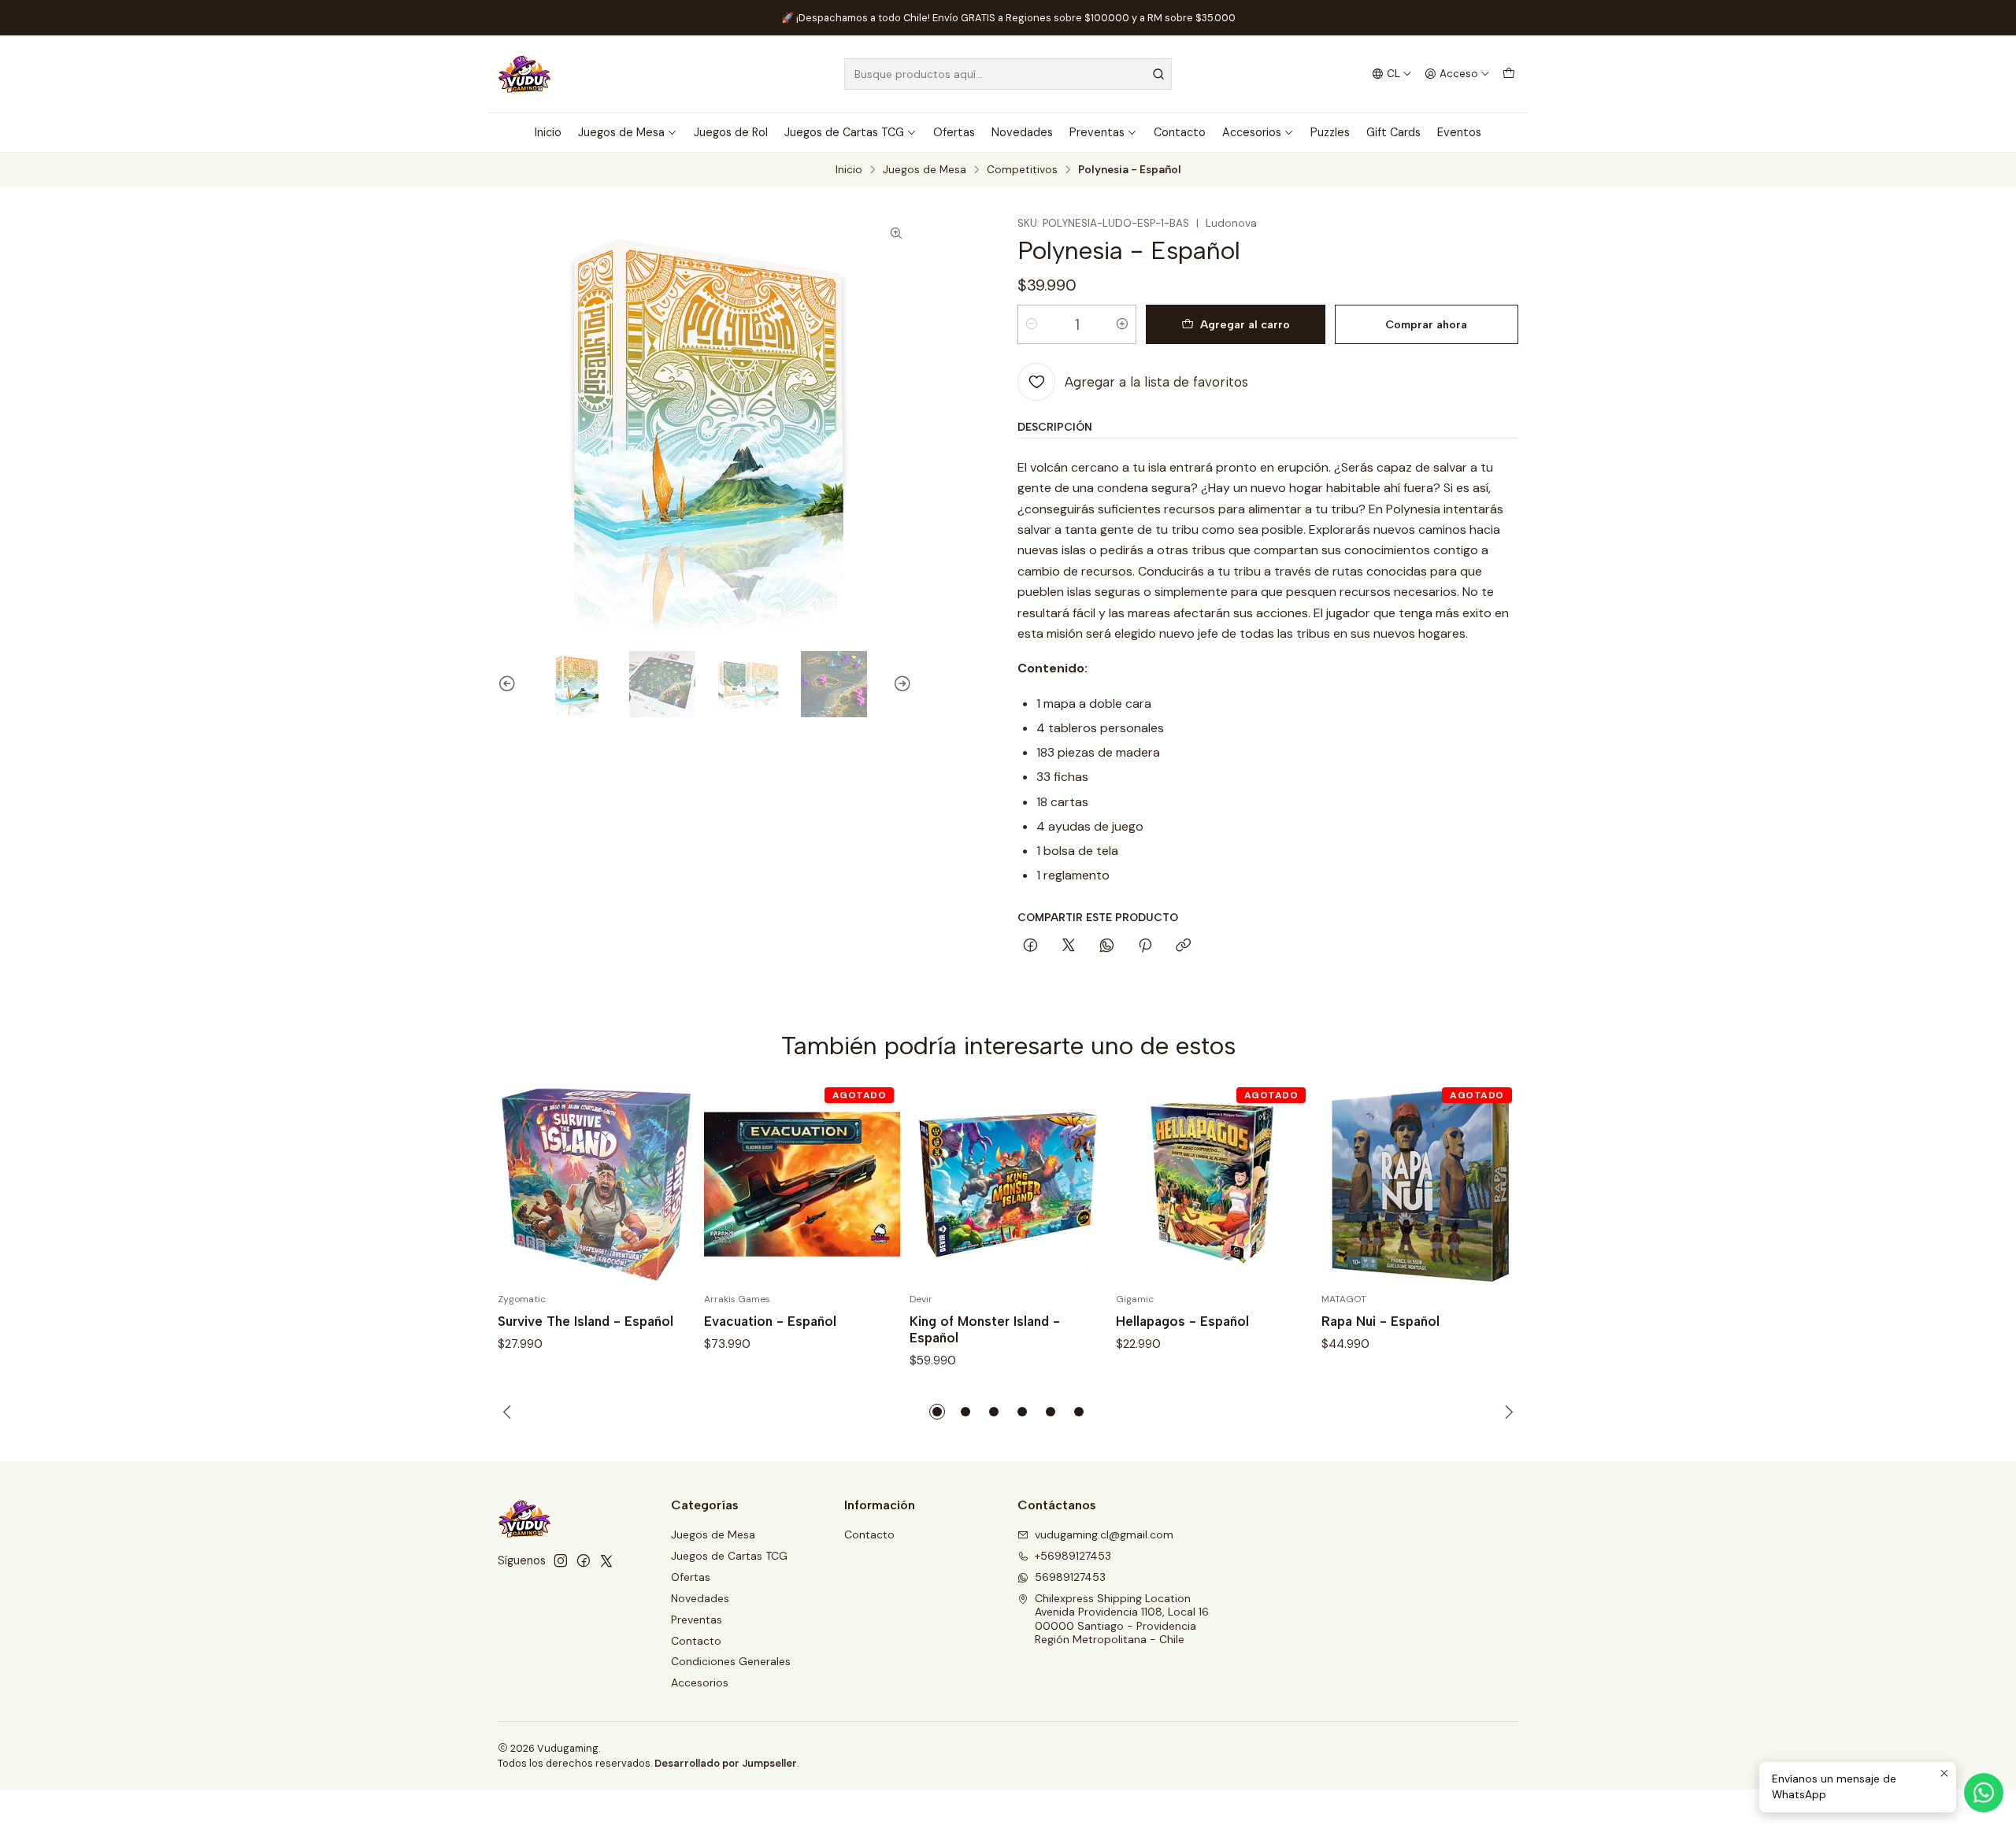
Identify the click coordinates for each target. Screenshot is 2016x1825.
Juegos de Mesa (621, 132)
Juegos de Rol (731, 132)
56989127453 (1070, 1577)
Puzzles (1330, 132)
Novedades (1022, 132)
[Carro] (1509, 74)
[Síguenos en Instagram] (561, 1560)
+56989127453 (1073, 1556)
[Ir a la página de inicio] (524, 74)
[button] (937, 1412)
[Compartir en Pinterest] (1145, 946)
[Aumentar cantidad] (1122, 324)
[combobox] (1008, 74)
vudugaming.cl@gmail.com (1104, 1534)
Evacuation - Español (770, 1321)
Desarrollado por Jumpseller (726, 1763)
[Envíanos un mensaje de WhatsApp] (1984, 1793)
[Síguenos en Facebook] (584, 1560)
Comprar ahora (1426, 324)
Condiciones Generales (731, 1661)
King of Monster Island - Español (985, 1329)
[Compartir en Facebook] (1030, 946)
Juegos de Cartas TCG (844, 132)
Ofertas (954, 132)
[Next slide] (900, 684)
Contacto (1180, 132)
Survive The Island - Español (586, 1321)
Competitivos (1022, 170)
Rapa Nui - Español (1380, 1321)
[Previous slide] (510, 684)
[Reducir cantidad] (1032, 324)
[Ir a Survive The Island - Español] (596, 1185)
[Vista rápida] (666, 1185)
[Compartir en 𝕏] (1069, 946)
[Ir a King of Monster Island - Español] (1008, 1185)
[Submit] (1158, 74)
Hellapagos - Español (1182, 1321)
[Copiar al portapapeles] (1183, 946)
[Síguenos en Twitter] (606, 1560)
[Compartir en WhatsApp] (1107, 946)
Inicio (548, 132)
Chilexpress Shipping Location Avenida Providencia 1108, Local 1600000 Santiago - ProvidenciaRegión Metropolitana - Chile (1122, 1619)
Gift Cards (1393, 132)
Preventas (1097, 132)
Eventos (1459, 132)
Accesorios (1252, 132)
